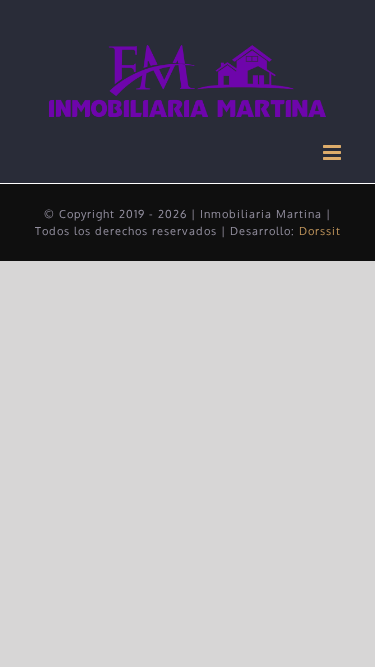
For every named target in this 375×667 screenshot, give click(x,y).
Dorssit (320, 231)
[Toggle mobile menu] (334, 152)
